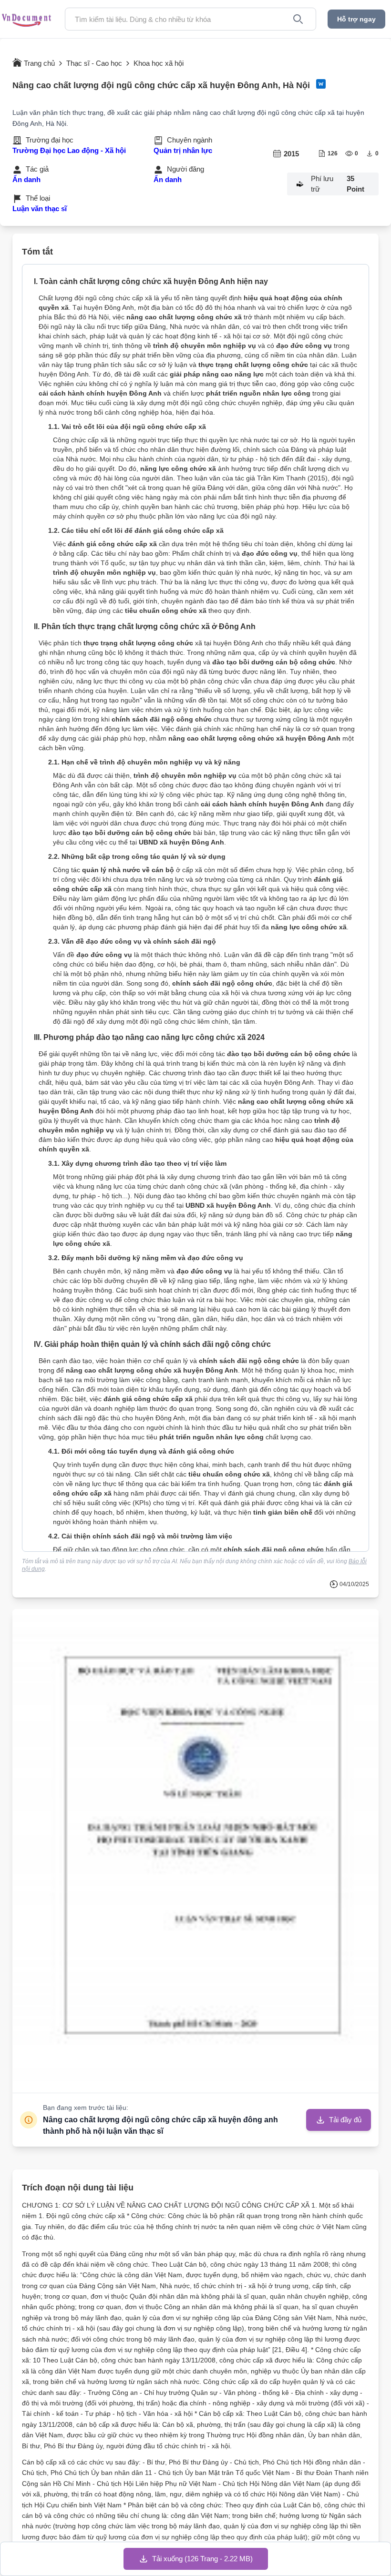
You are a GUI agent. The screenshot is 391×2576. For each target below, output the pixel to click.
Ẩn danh (26, 179)
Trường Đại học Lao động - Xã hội (69, 150)
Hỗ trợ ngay (356, 19)
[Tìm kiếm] (298, 19)
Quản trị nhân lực (183, 150)
